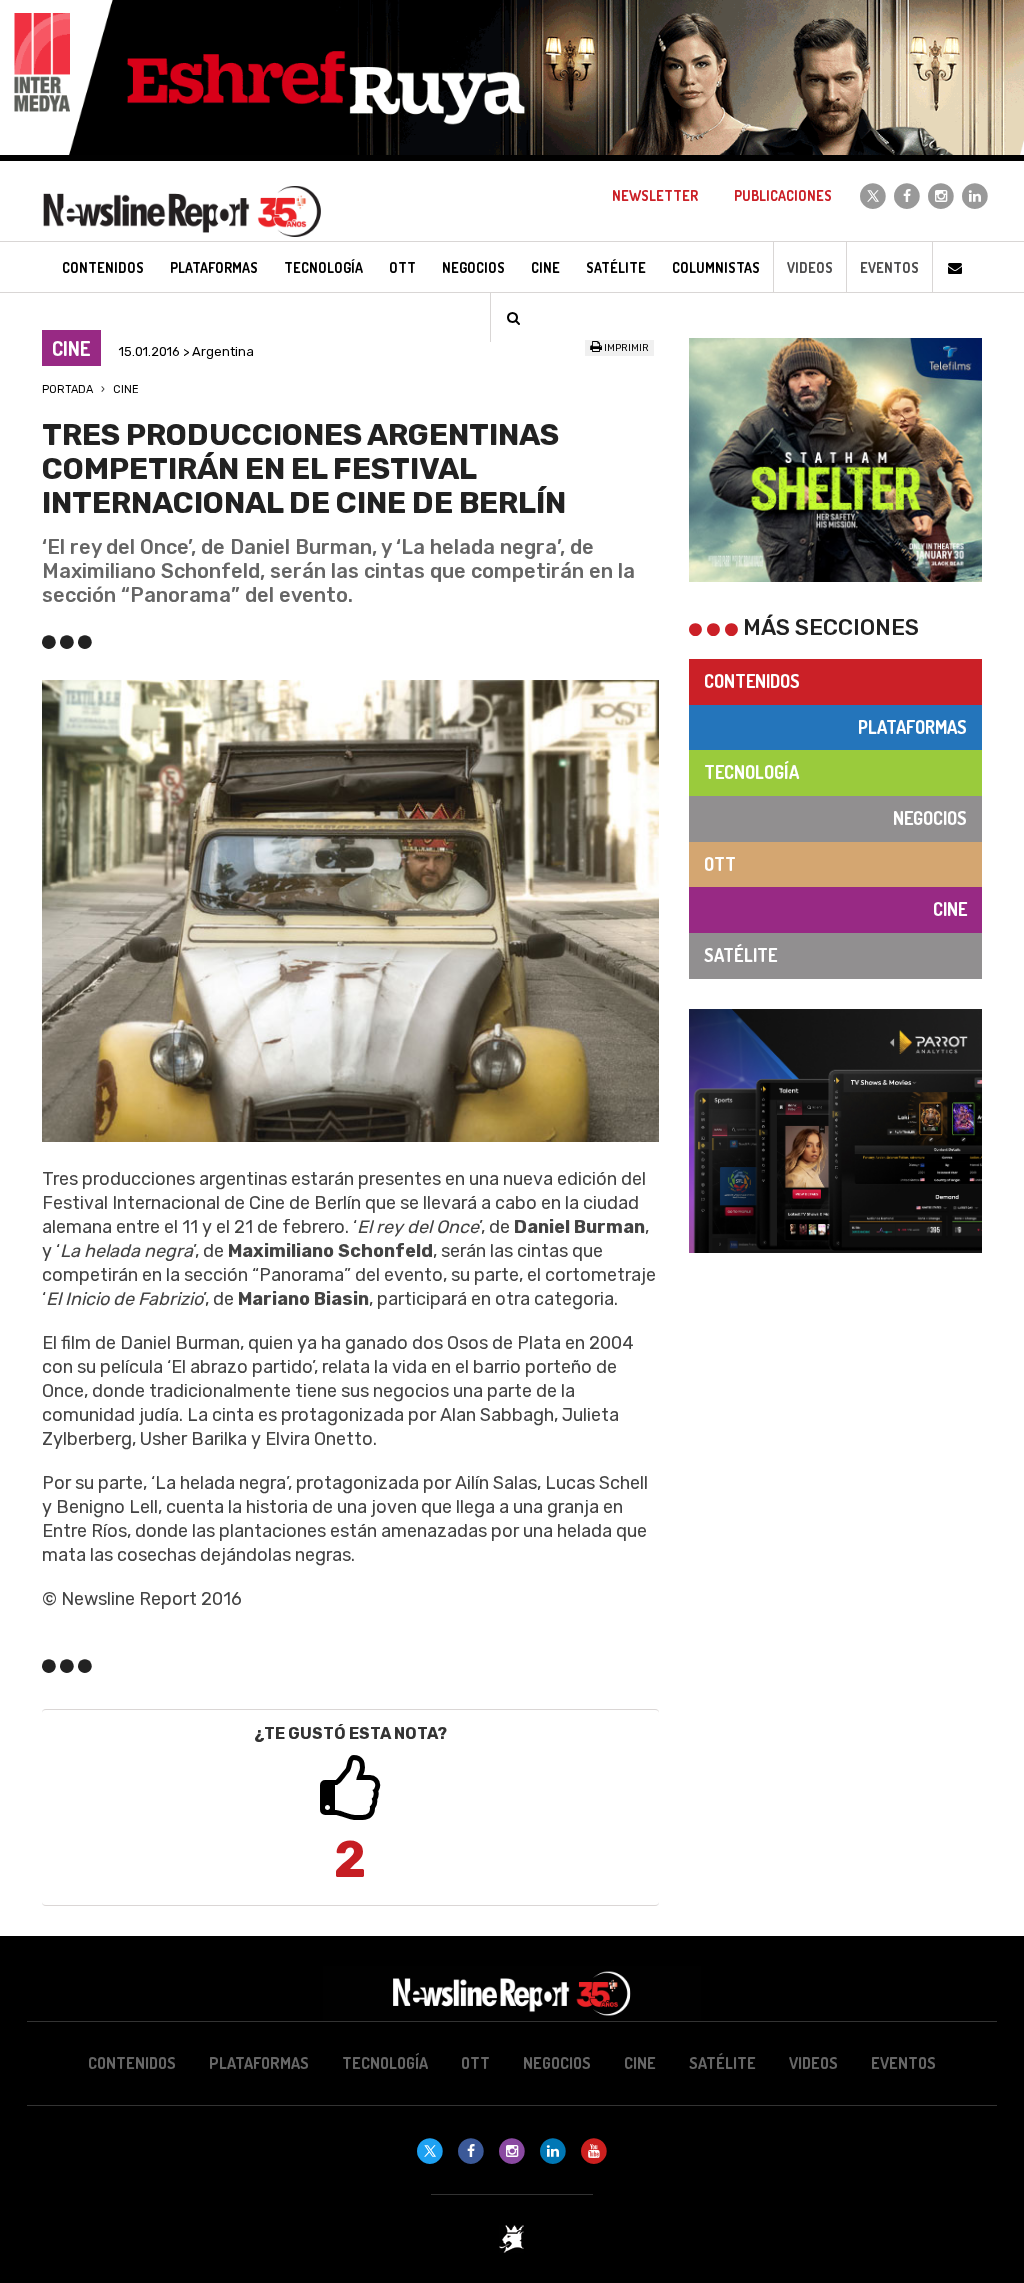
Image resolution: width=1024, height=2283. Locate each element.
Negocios (930, 818)
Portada (67, 389)
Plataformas (912, 727)
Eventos (889, 267)
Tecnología (751, 772)
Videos (810, 267)
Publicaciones (783, 195)
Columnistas (716, 267)
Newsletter (655, 195)
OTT (720, 864)
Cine (126, 389)
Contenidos (752, 681)
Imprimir (625, 348)
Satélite (740, 955)
